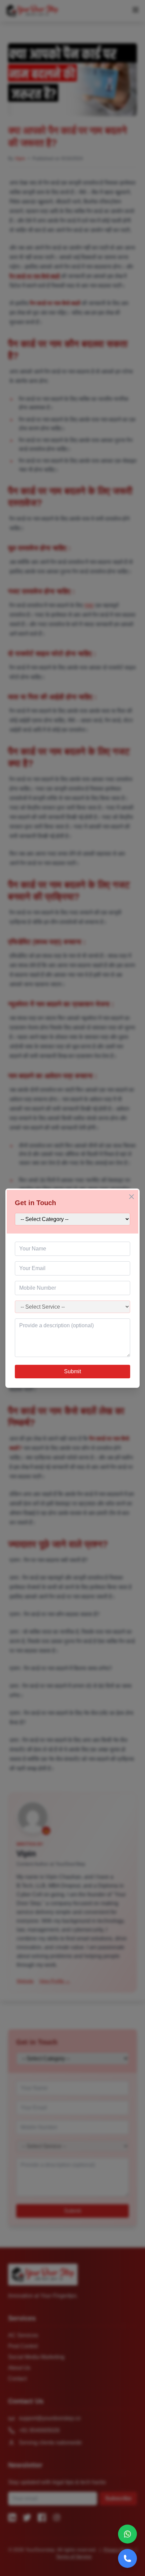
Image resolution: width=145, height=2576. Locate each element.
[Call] (127, 2558)
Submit (72, 1371)
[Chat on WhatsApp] (127, 2534)
